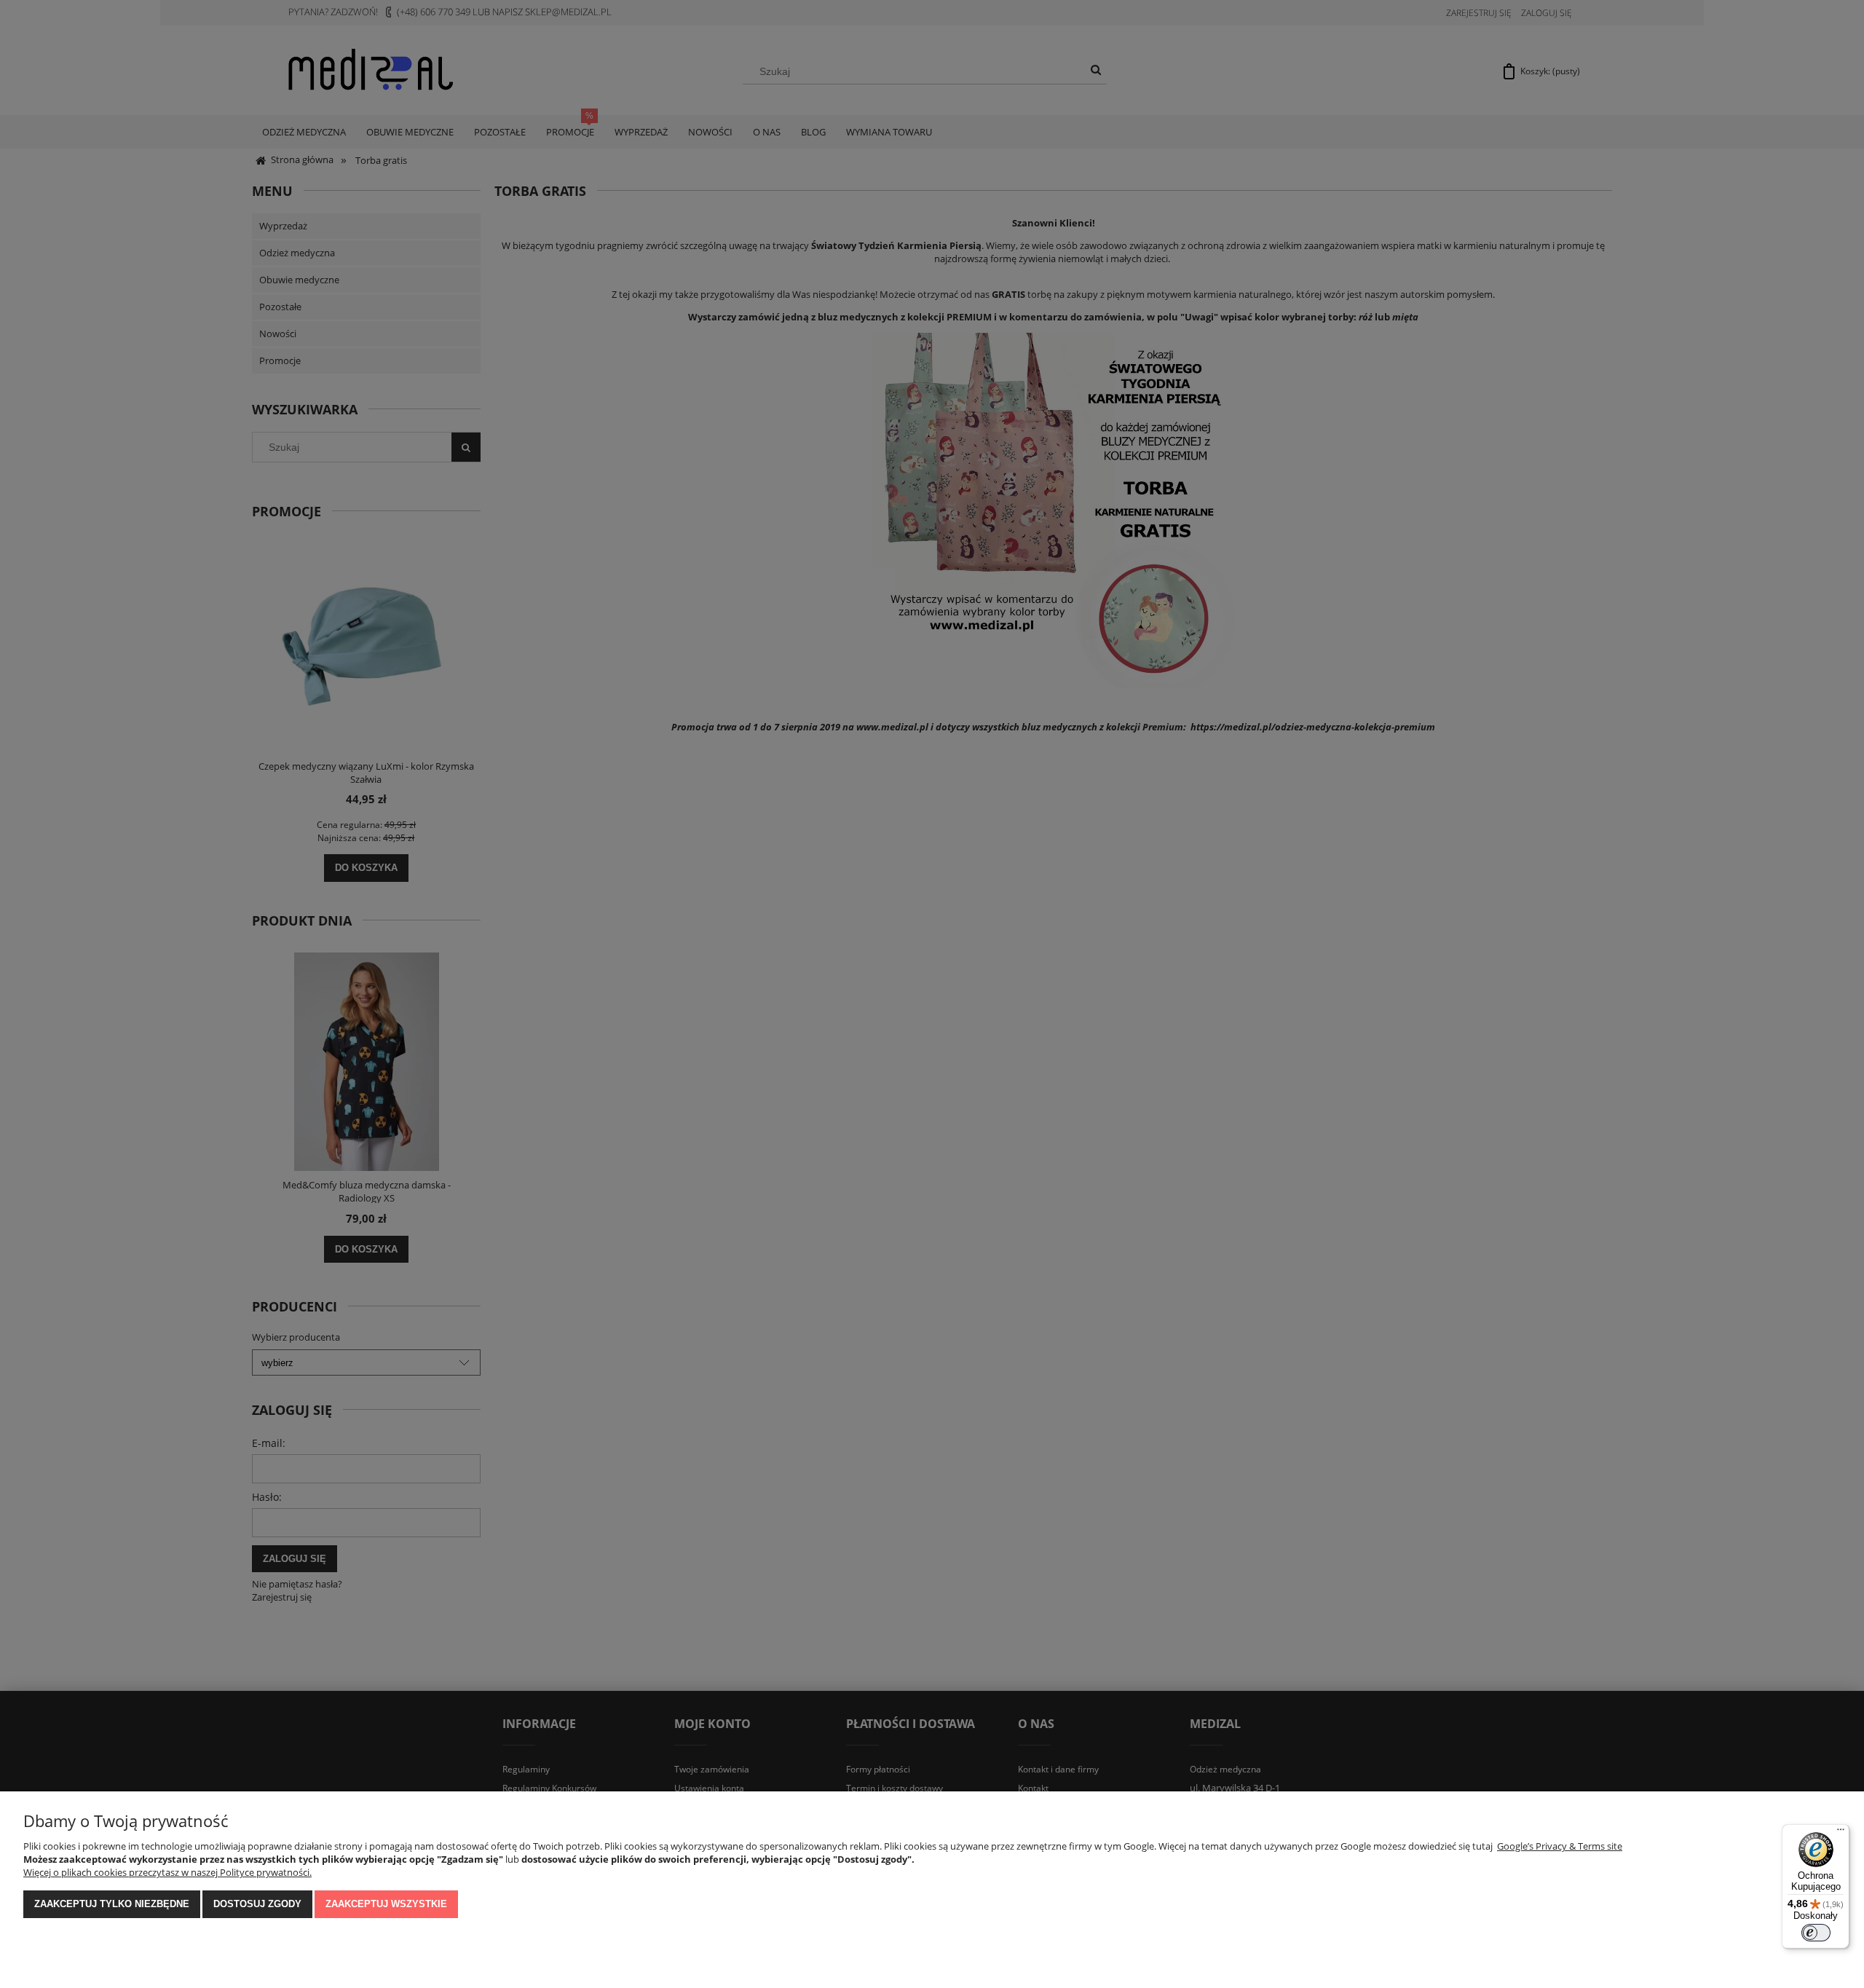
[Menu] (1841, 1833)
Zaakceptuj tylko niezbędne (112, 1904)
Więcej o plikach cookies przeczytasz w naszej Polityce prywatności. (167, 1872)
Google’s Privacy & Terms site (1560, 1846)
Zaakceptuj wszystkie (386, 1904)
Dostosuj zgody (257, 1904)
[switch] (1816, 1933)
